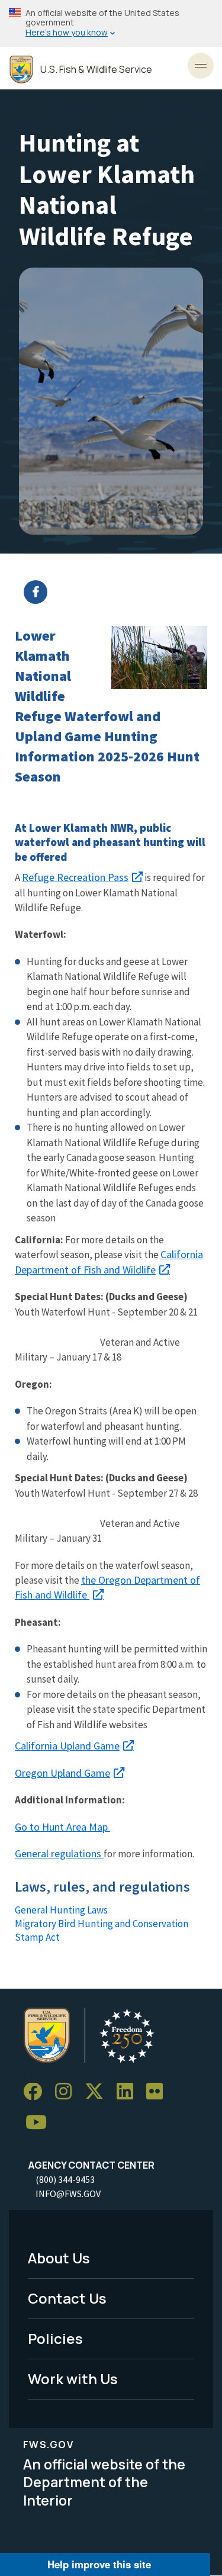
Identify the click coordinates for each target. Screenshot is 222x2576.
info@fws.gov (68, 2194)
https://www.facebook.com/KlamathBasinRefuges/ (118, 592)
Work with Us (73, 2379)
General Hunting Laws (61, 1910)
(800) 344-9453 (65, 2179)
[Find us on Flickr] (159, 2092)
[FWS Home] (21, 70)
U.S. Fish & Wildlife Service (96, 70)
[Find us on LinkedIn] (129, 2092)
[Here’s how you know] (111, 23)
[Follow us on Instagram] (67, 2092)
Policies (55, 2338)
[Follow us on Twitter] (98, 2092)
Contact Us (67, 2298)
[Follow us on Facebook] (37, 2092)
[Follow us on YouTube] (40, 2122)
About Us (59, 2258)
